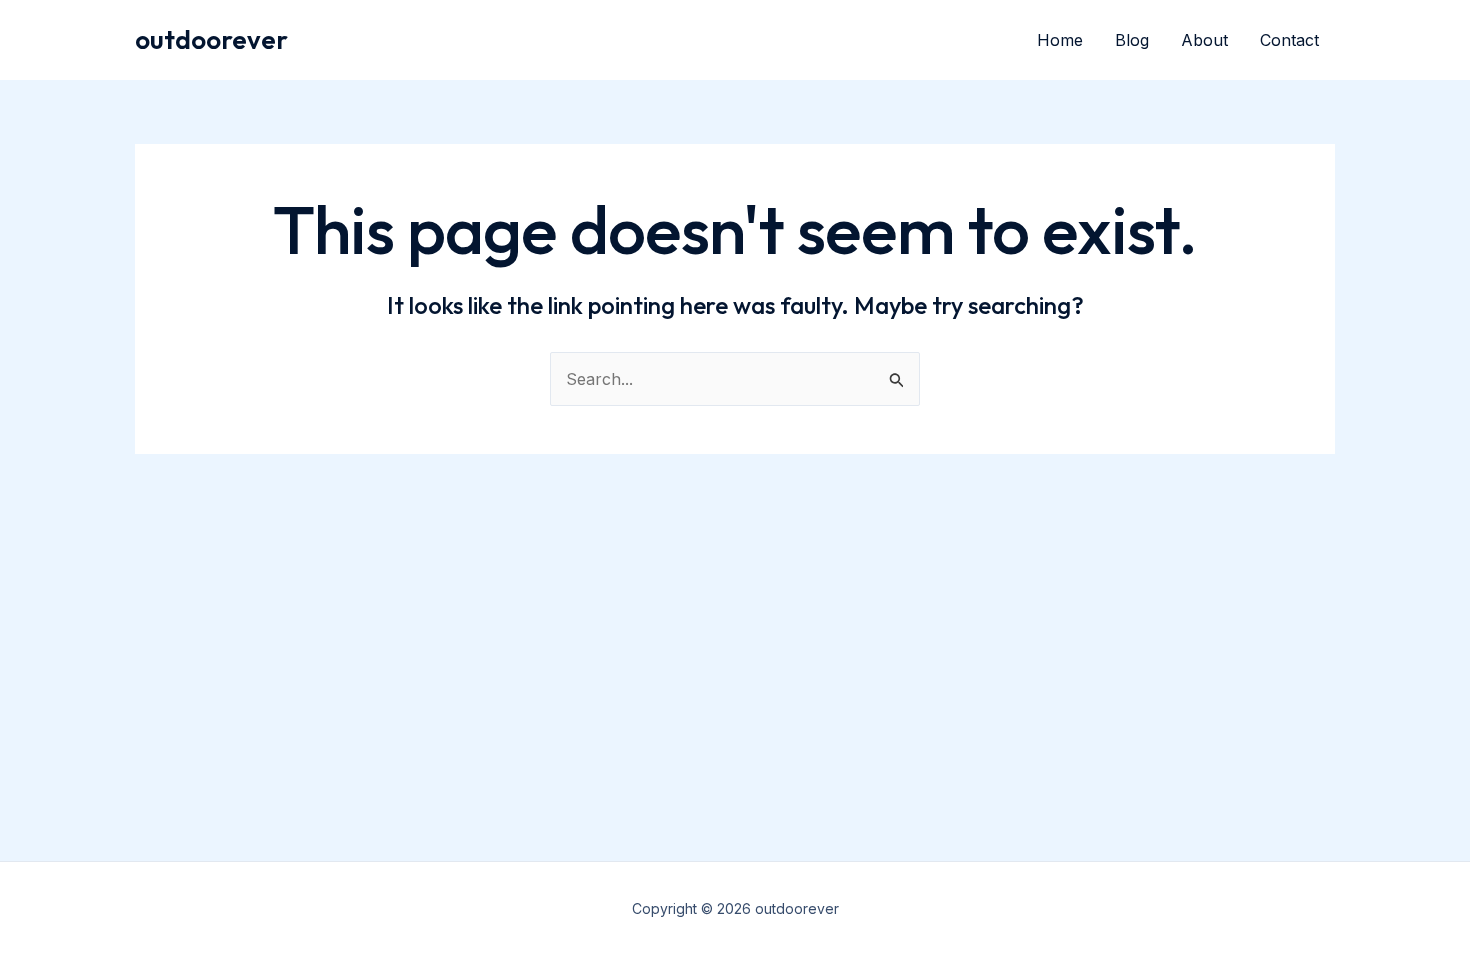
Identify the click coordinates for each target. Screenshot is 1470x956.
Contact (1289, 40)
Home (1060, 40)
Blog (1132, 40)
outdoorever (211, 39)
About (1204, 40)
